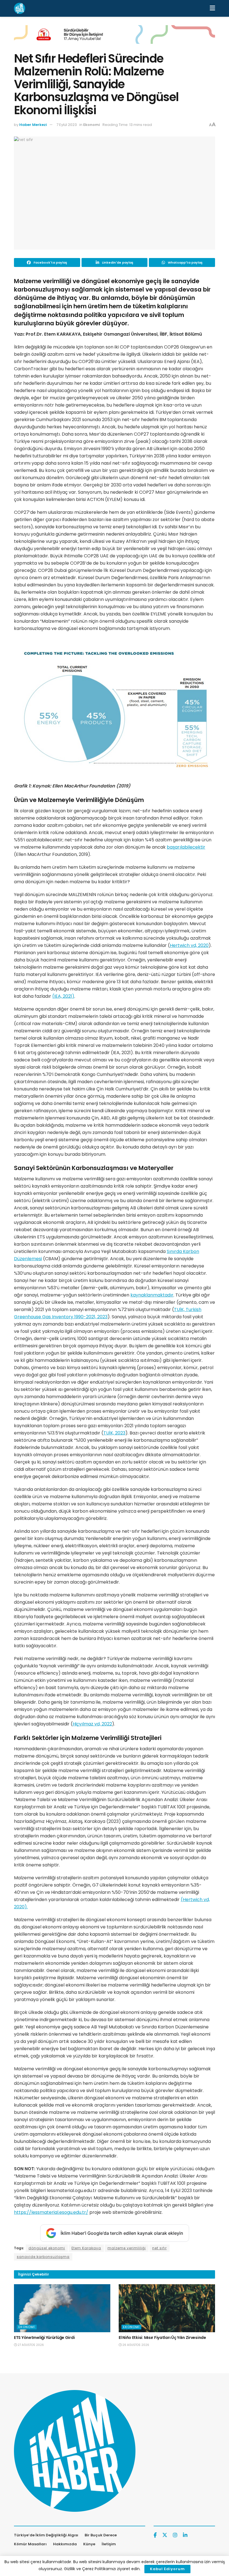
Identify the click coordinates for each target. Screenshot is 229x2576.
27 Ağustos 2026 (30, 2345)
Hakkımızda (65, 2544)
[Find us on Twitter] (165, 2535)
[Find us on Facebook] (155, 2535)
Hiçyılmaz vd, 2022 (92, 1724)
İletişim (109, 2544)
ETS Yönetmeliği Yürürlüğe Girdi (44, 2338)
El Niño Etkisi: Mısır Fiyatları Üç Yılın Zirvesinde (162, 2338)
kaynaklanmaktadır (152, 1295)
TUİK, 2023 (114, 1433)
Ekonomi (92, 125)
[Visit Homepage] (20, 8)
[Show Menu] (212, 8)
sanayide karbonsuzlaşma (43, 2257)
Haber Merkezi (33, 125)
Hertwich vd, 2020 (189, 945)
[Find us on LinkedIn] (185, 2535)
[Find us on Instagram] (175, 2535)
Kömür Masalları (30, 2544)
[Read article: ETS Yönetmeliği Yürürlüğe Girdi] (62, 2308)
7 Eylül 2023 (67, 125)
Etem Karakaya (86, 2248)
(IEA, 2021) (63, 996)
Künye (89, 2544)
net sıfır (159, 2248)
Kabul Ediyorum (167, 2569)
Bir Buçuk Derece (101, 2535)
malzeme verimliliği (127, 2248)
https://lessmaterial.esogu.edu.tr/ (51, 2212)
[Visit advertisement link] (115, 39)
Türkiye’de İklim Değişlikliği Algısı (46, 2535)
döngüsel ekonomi (47, 2248)
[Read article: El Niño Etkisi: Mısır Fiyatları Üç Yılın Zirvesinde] (167, 2308)
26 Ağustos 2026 (135, 2345)
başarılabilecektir (186, 847)
